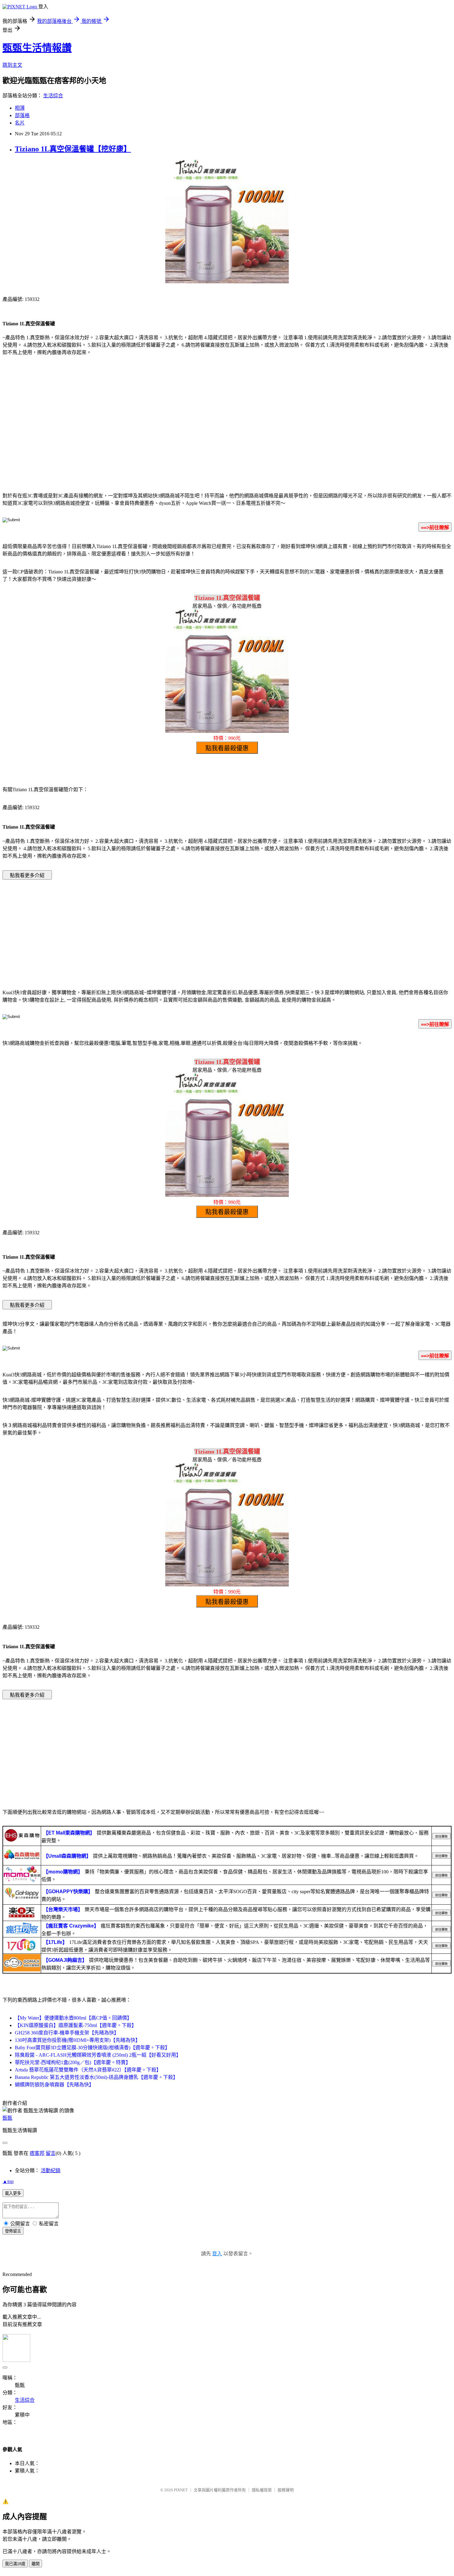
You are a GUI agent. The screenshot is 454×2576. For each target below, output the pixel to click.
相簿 (20, 108)
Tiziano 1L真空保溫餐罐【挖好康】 (73, 149)
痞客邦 (37, 2153)
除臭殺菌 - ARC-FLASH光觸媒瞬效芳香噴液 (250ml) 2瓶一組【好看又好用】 (98, 2055)
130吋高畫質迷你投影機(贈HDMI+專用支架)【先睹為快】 (78, 2040)
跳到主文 (12, 65)
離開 (36, 2564)
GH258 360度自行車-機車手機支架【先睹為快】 (67, 2033)
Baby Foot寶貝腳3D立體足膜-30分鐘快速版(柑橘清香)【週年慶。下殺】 (92, 2048)
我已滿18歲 (15, 2564)
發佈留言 (13, 2231)
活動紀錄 (51, 2171)
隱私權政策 (262, 2490)
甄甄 (7, 2118)
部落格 (22, 115)
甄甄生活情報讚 (37, 48)
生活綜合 (53, 96)
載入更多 (13, 2193)
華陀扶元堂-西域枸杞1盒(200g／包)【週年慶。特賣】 (73, 2062)
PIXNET (181, 2490)
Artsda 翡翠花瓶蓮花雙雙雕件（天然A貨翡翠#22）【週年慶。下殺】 (88, 2070)
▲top (8, 2181)
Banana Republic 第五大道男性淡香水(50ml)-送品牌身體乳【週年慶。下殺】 (96, 2077)
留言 (51, 2153)
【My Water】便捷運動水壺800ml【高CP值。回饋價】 (73, 2018)
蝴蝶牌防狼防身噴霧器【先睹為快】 (54, 2085)
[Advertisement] (227, 437)
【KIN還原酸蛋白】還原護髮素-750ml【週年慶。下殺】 (76, 2025)
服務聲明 (286, 2490)
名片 (20, 123)
